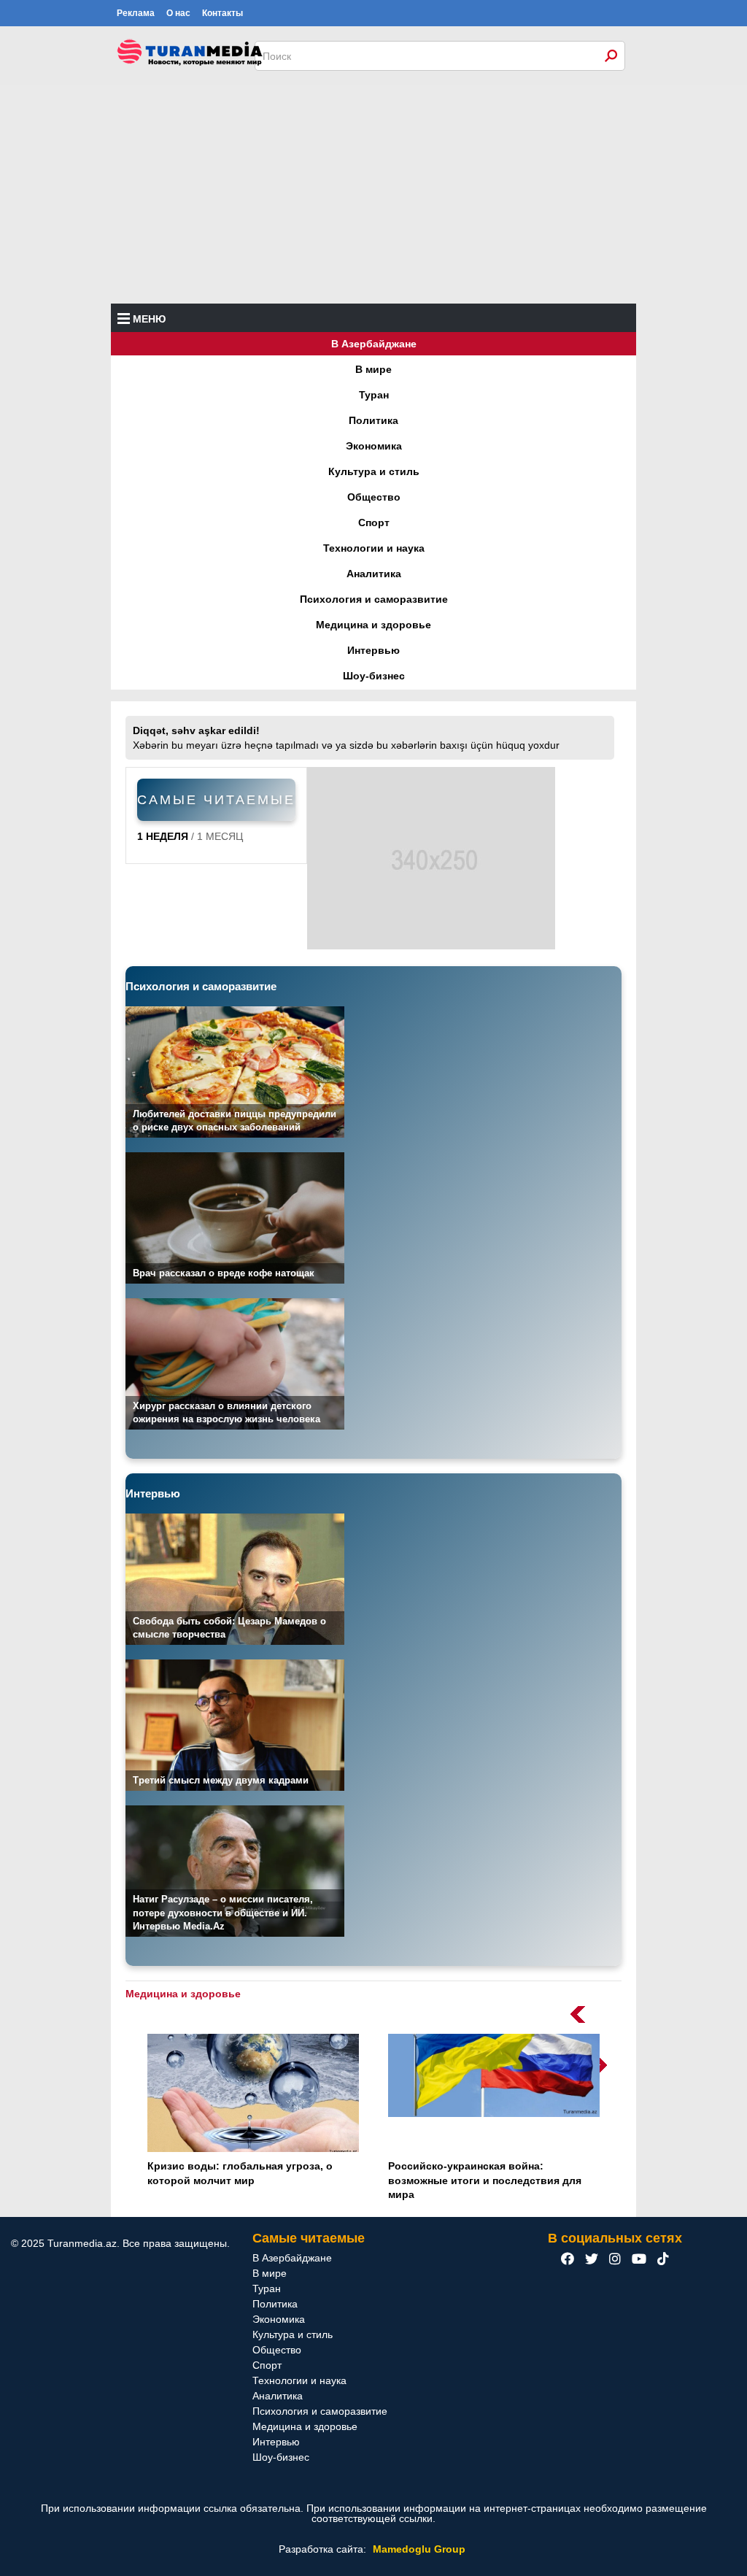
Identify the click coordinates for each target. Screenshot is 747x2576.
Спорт (374, 522)
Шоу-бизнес (374, 676)
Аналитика (374, 574)
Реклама (136, 13)
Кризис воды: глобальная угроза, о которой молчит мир (240, 2173)
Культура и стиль (374, 471)
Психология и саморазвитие (374, 599)
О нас (178, 13)
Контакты (222, 13)
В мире (373, 369)
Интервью (373, 650)
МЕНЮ (149, 319)
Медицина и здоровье (373, 625)
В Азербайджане (374, 344)
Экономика (374, 446)
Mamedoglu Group (419, 2549)
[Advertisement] (373, 194)
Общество (374, 497)
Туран (374, 395)
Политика (373, 420)
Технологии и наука (374, 548)
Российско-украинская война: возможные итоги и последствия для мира (485, 2180)
